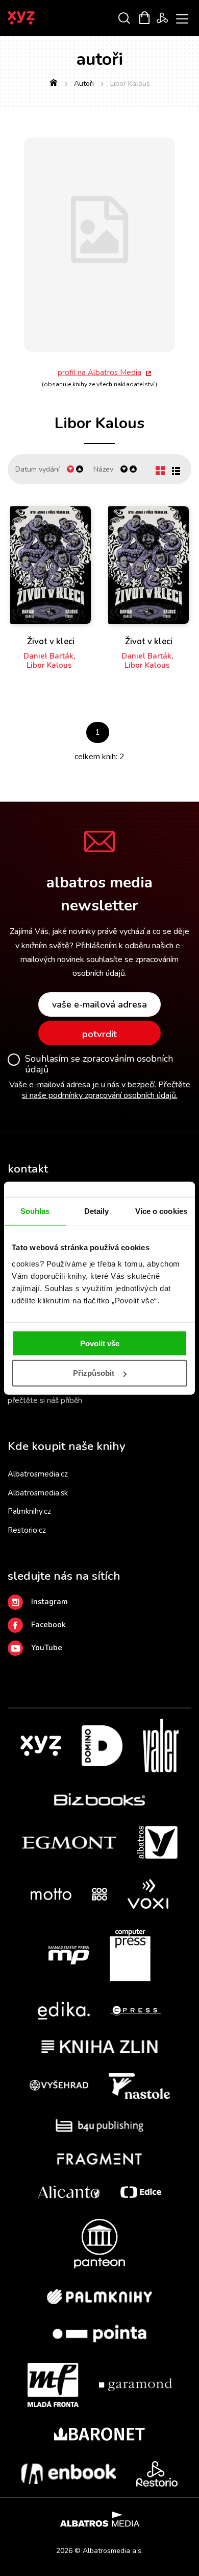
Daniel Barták (48, 656)
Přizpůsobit (94, 1373)
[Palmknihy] (99, 2297)
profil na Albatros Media (99, 372)
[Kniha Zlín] (99, 2046)
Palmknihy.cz (29, 1511)
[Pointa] (99, 2334)
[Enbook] (69, 2474)
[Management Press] (69, 1955)
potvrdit (99, 1034)
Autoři (84, 84)
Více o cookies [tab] (161, 1211)
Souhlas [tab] (35, 1211)
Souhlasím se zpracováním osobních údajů (99, 1064)
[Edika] (64, 2011)
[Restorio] (157, 2474)
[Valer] (161, 1746)
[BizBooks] (100, 1799)
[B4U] (100, 2126)
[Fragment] (100, 2159)
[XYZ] (41, 1746)
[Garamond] (135, 2385)
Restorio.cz (27, 1530)
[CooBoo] (99, 1894)
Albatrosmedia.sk (38, 1493)
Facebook (48, 1625)
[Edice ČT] (141, 2192)
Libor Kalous (49, 665)
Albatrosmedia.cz (38, 1474)
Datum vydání (38, 469)
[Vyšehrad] (59, 2086)
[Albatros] (157, 1842)
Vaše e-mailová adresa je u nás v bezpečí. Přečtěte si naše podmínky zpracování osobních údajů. (100, 1090)
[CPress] (136, 2011)
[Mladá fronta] (53, 2385)
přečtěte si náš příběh (45, 1400)
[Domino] (102, 1746)
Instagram (49, 1602)
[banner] (35, 18)
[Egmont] (69, 1842)
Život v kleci (51, 642)
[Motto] (51, 1894)
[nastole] (139, 2086)
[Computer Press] (130, 1955)
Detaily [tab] (97, 1211)
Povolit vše (100, 1343)
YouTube (47, 1648)
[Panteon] (99, 2244)
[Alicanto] (69, 2192)
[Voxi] (148, 1894)
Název (103, 469)
